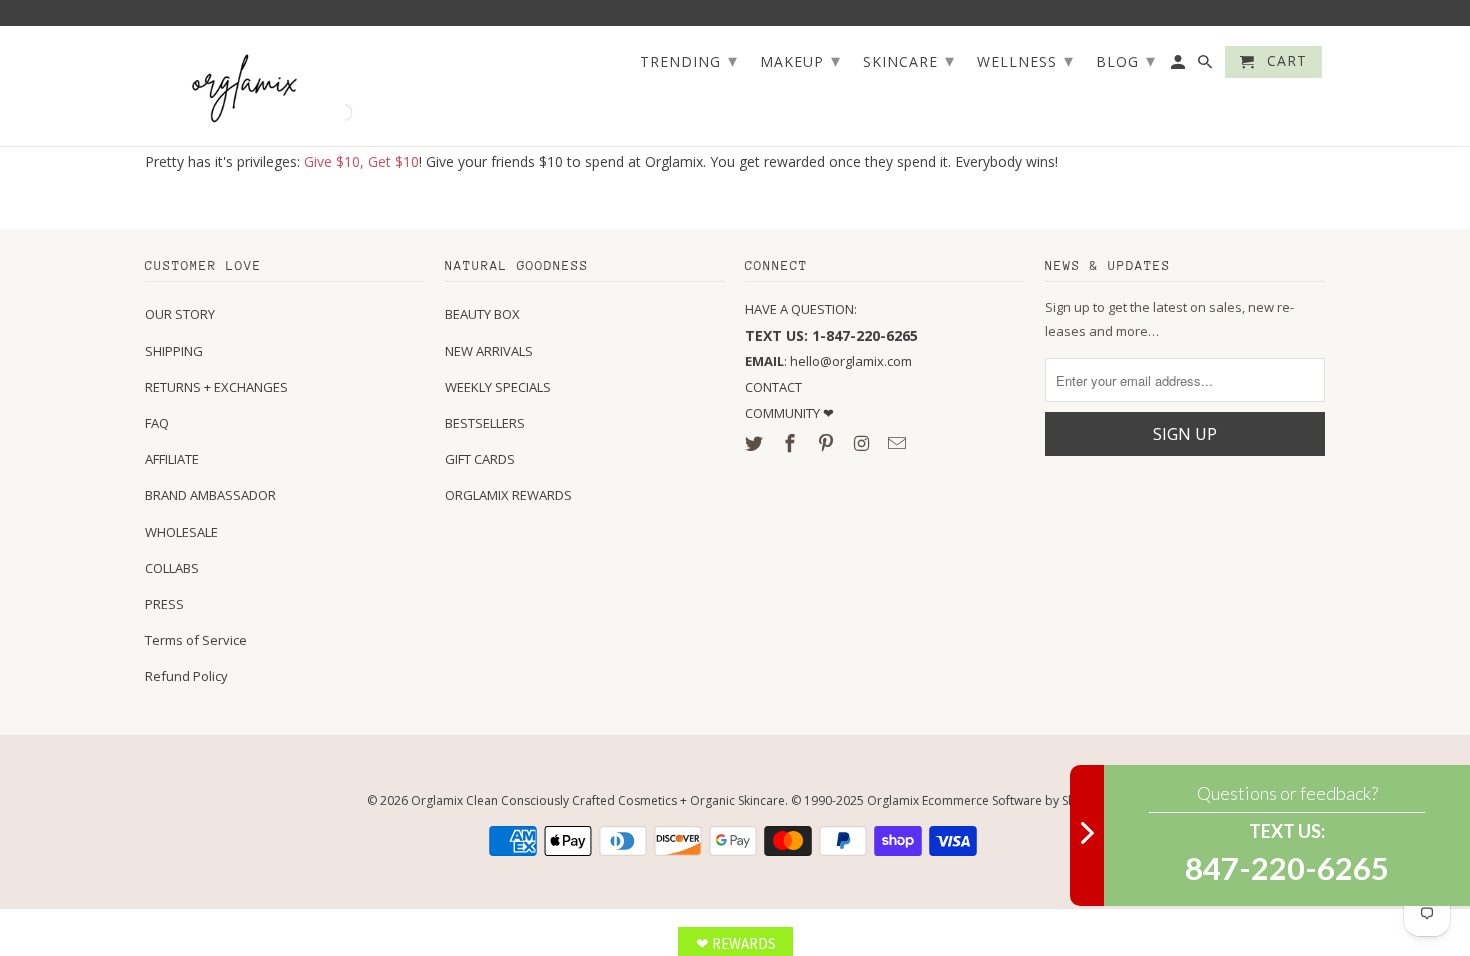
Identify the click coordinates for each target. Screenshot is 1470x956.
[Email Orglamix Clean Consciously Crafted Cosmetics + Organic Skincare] (899, 443)
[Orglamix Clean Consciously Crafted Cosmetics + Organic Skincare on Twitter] (756, 443)
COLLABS (172, 568)
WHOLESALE (181, 532)
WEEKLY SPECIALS (498, 387)
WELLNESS (1025, 60)
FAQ (157, 423)
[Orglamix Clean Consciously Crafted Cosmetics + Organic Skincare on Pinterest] (828, 443)
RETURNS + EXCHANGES (216, 387)
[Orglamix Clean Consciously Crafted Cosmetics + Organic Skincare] (245, 86)
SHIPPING (174, 351)
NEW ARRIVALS (489, 351)
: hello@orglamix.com (828, 361)
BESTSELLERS (485, 423)
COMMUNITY (784, 413)
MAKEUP (800, 60)
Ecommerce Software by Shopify (1013, 800)
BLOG (1126, 60)
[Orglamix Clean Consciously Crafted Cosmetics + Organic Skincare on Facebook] (792, 443)
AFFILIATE (172, 459)
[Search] (1206, 66)
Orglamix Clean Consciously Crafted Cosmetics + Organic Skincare (598, 800)
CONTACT (773, 387)
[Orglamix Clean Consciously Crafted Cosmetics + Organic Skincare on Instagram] (863, 443)
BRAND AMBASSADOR (210, 495)
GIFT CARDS (480, 459)
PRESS (164, 604)
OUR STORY (180, 314)
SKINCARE (909, 60)
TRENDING (689, 60)
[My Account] (1179, 66)
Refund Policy (186, 676)
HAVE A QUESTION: (801, 309)
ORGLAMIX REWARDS (508, 495)
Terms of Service (196, 640)
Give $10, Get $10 (361, 161)
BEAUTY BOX (482, 314)
